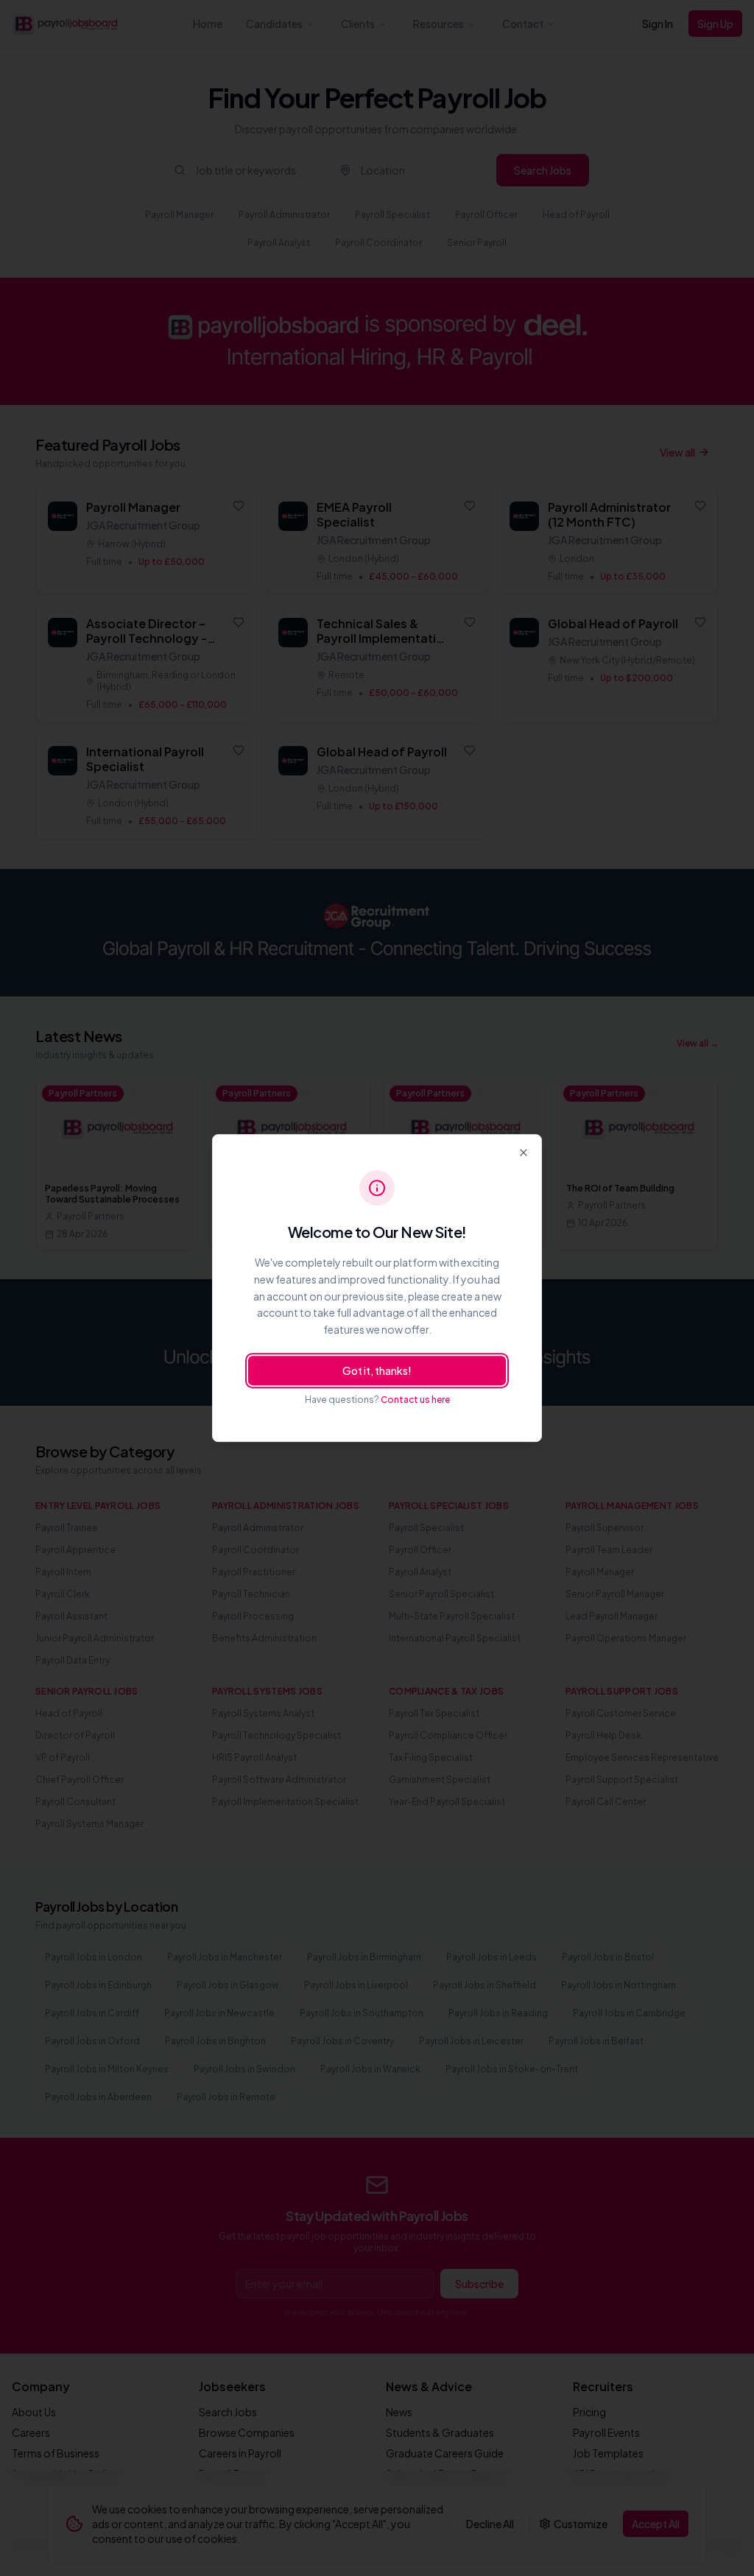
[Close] (524, 1152)
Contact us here (415, 1400)
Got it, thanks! (377, 1370)
